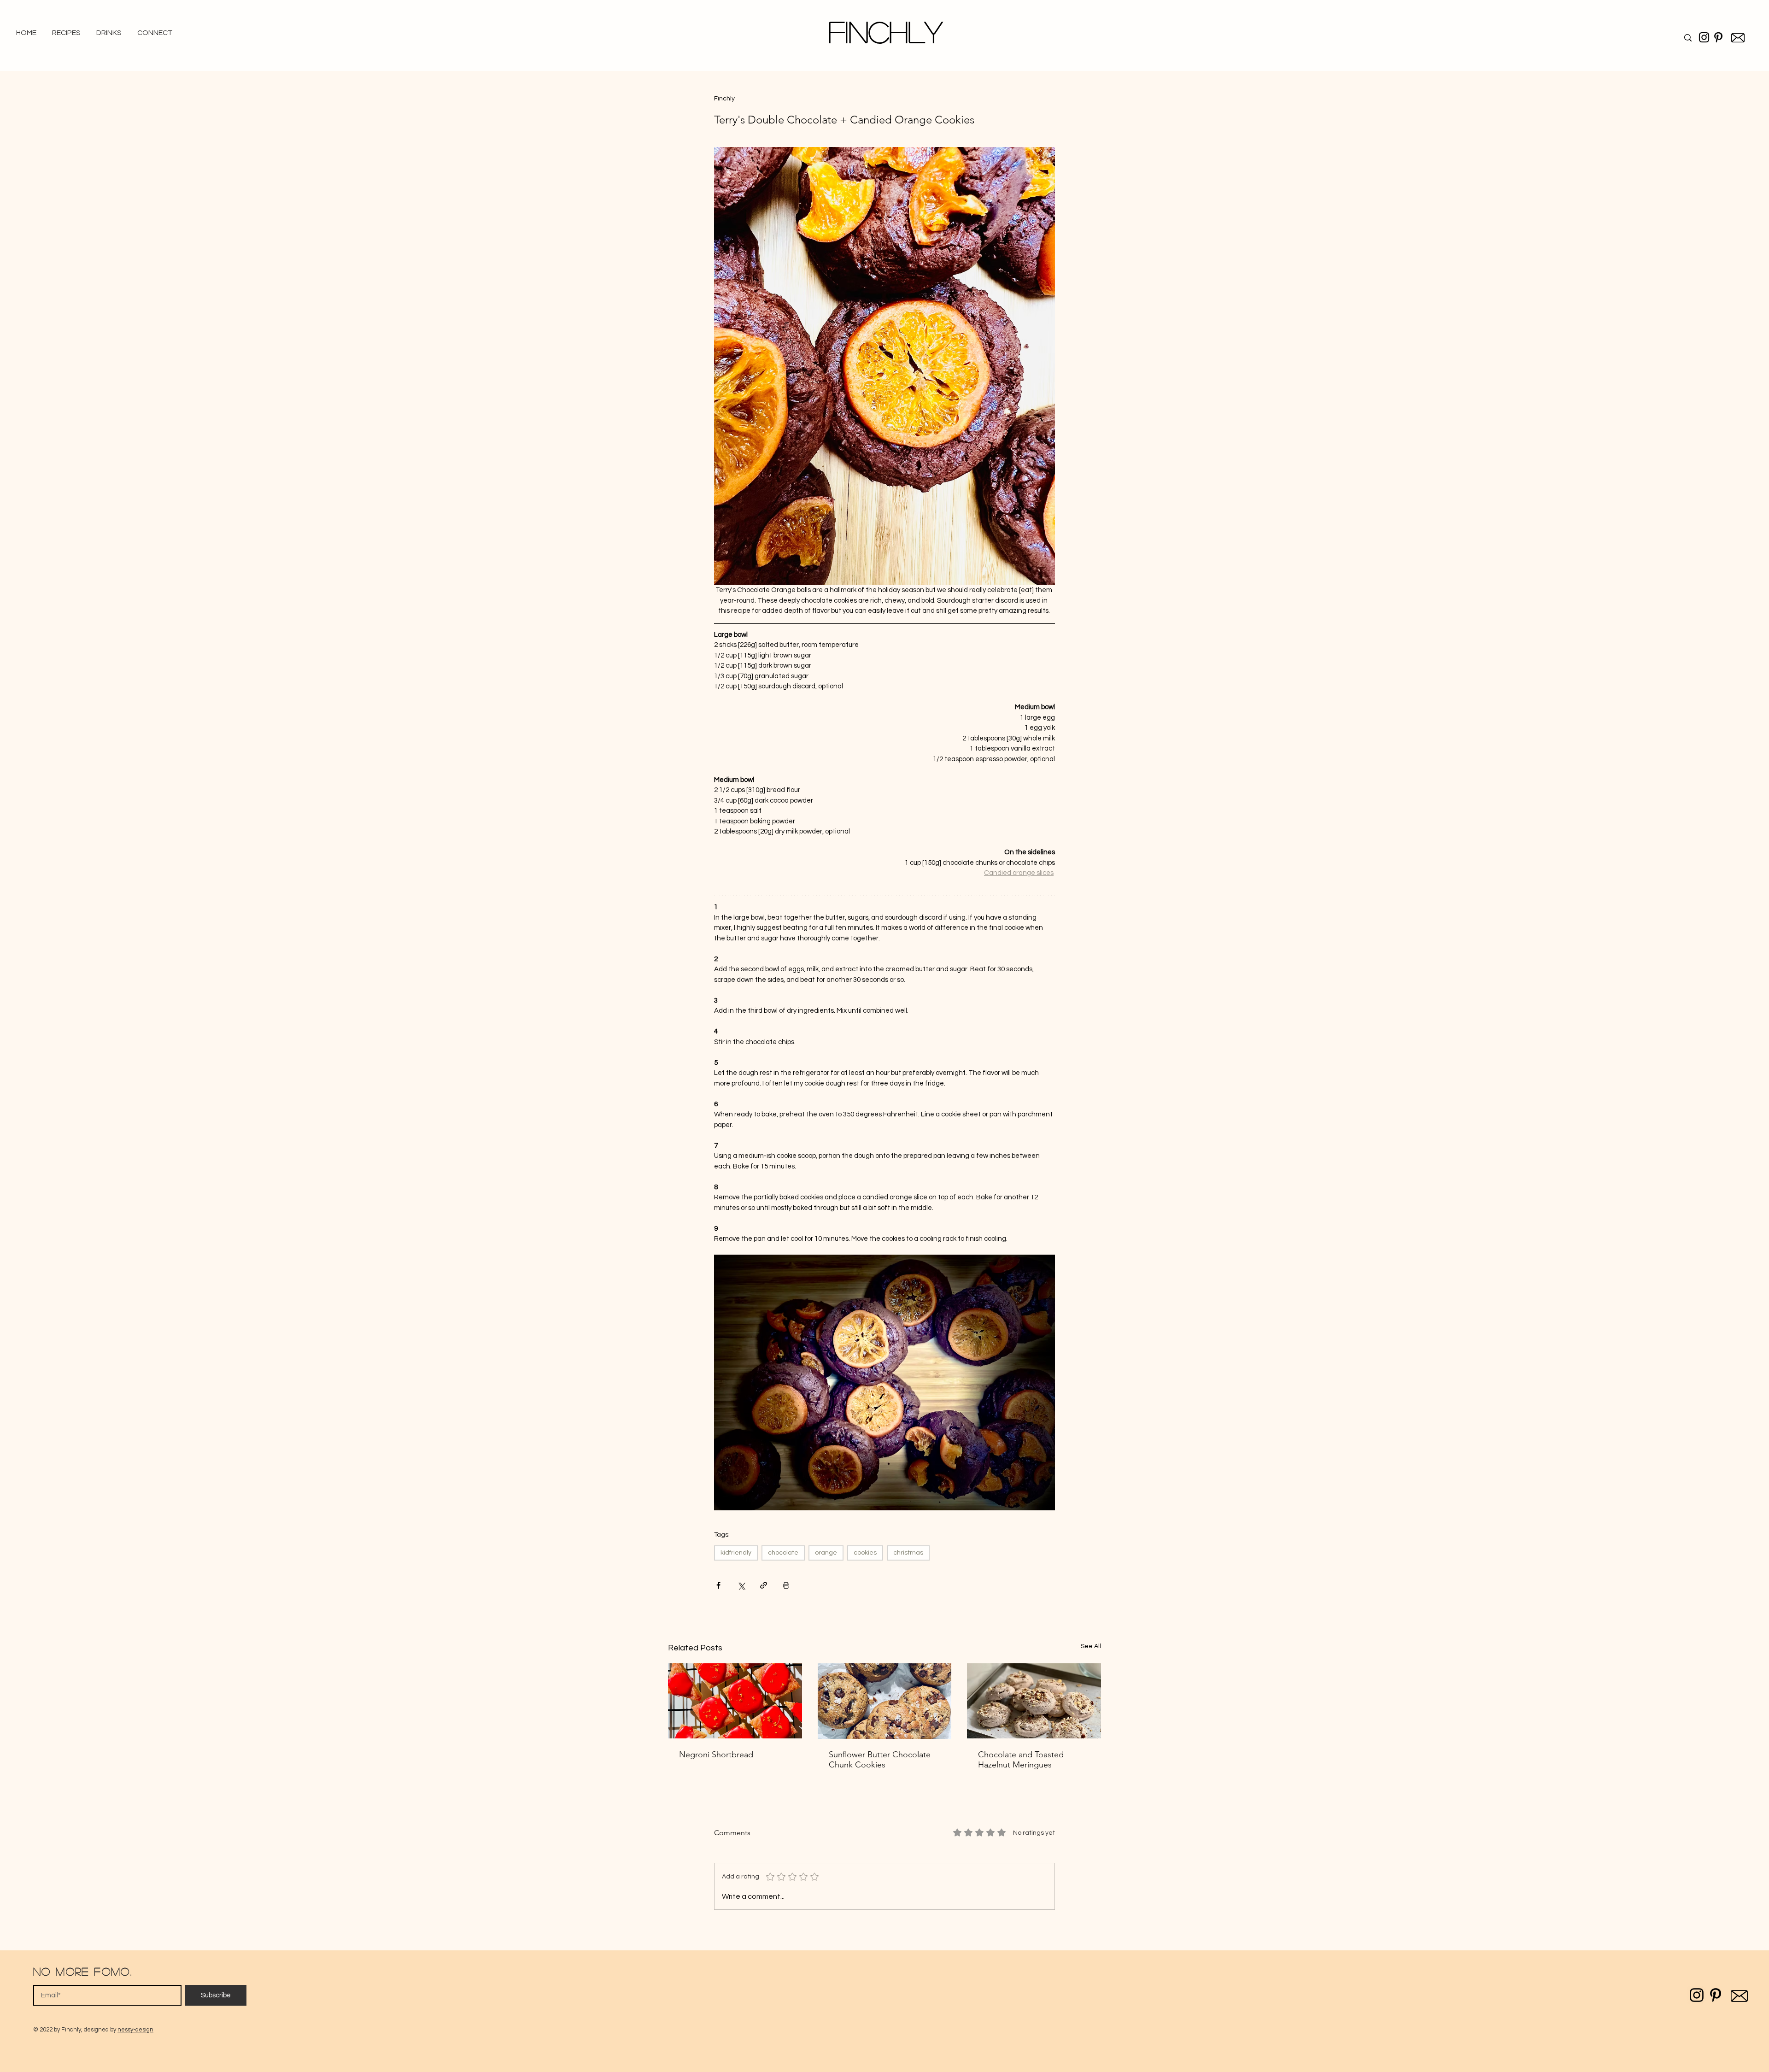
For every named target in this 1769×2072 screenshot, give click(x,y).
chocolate (783, 1553)
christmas (908, 1553)
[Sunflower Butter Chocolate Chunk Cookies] (885, 1701)
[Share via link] (764, 1585)
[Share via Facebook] (718, 1585)
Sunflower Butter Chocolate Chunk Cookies (880, 1760)
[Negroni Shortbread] (735, 1701)
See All (1091, 1646)
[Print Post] (786, 1585)
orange (826, 1553)
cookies (865, 1553)
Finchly (885, 31)
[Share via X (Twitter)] (741, 1585)
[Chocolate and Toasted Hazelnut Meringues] (1034, 1701)
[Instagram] (1704, 37)
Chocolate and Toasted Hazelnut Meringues (1021, 1760)
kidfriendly (736, 1553)
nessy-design (135, 2030)
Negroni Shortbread (716, 1755)
